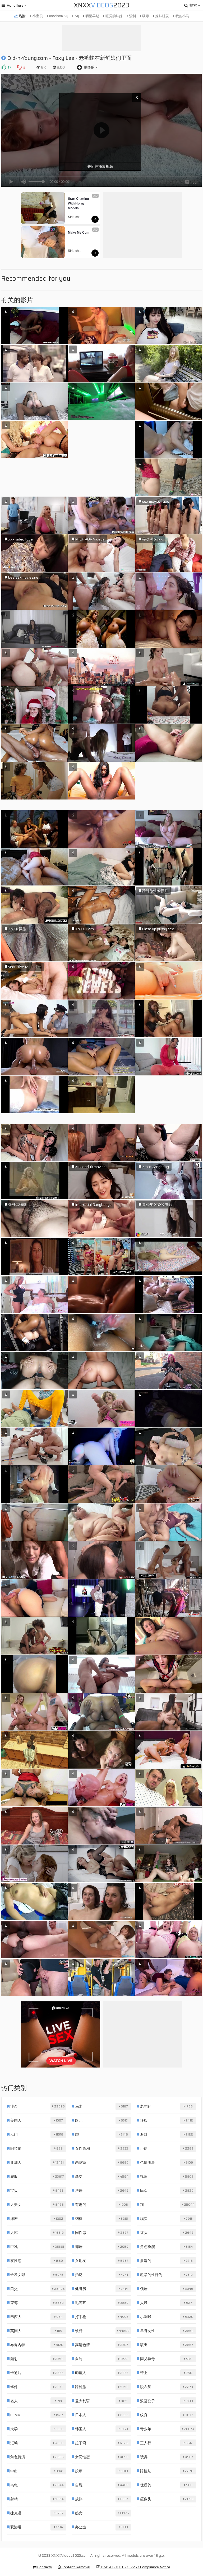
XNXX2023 (101, 5)
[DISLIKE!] (19, 67)
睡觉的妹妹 (114, 16)
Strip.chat (75, 217)
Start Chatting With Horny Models (79, 203)
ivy (76, 16)
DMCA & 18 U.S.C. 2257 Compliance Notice (135, 2567)
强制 (132, 16)
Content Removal (75, 2567)
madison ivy (58, 16)
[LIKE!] (4, 67)
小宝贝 (37, 16)
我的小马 (182, 16)
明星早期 (92, 16)
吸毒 (145, 16)
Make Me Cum (79, 233)
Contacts (44, 2567)
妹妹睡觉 (162, 16)
